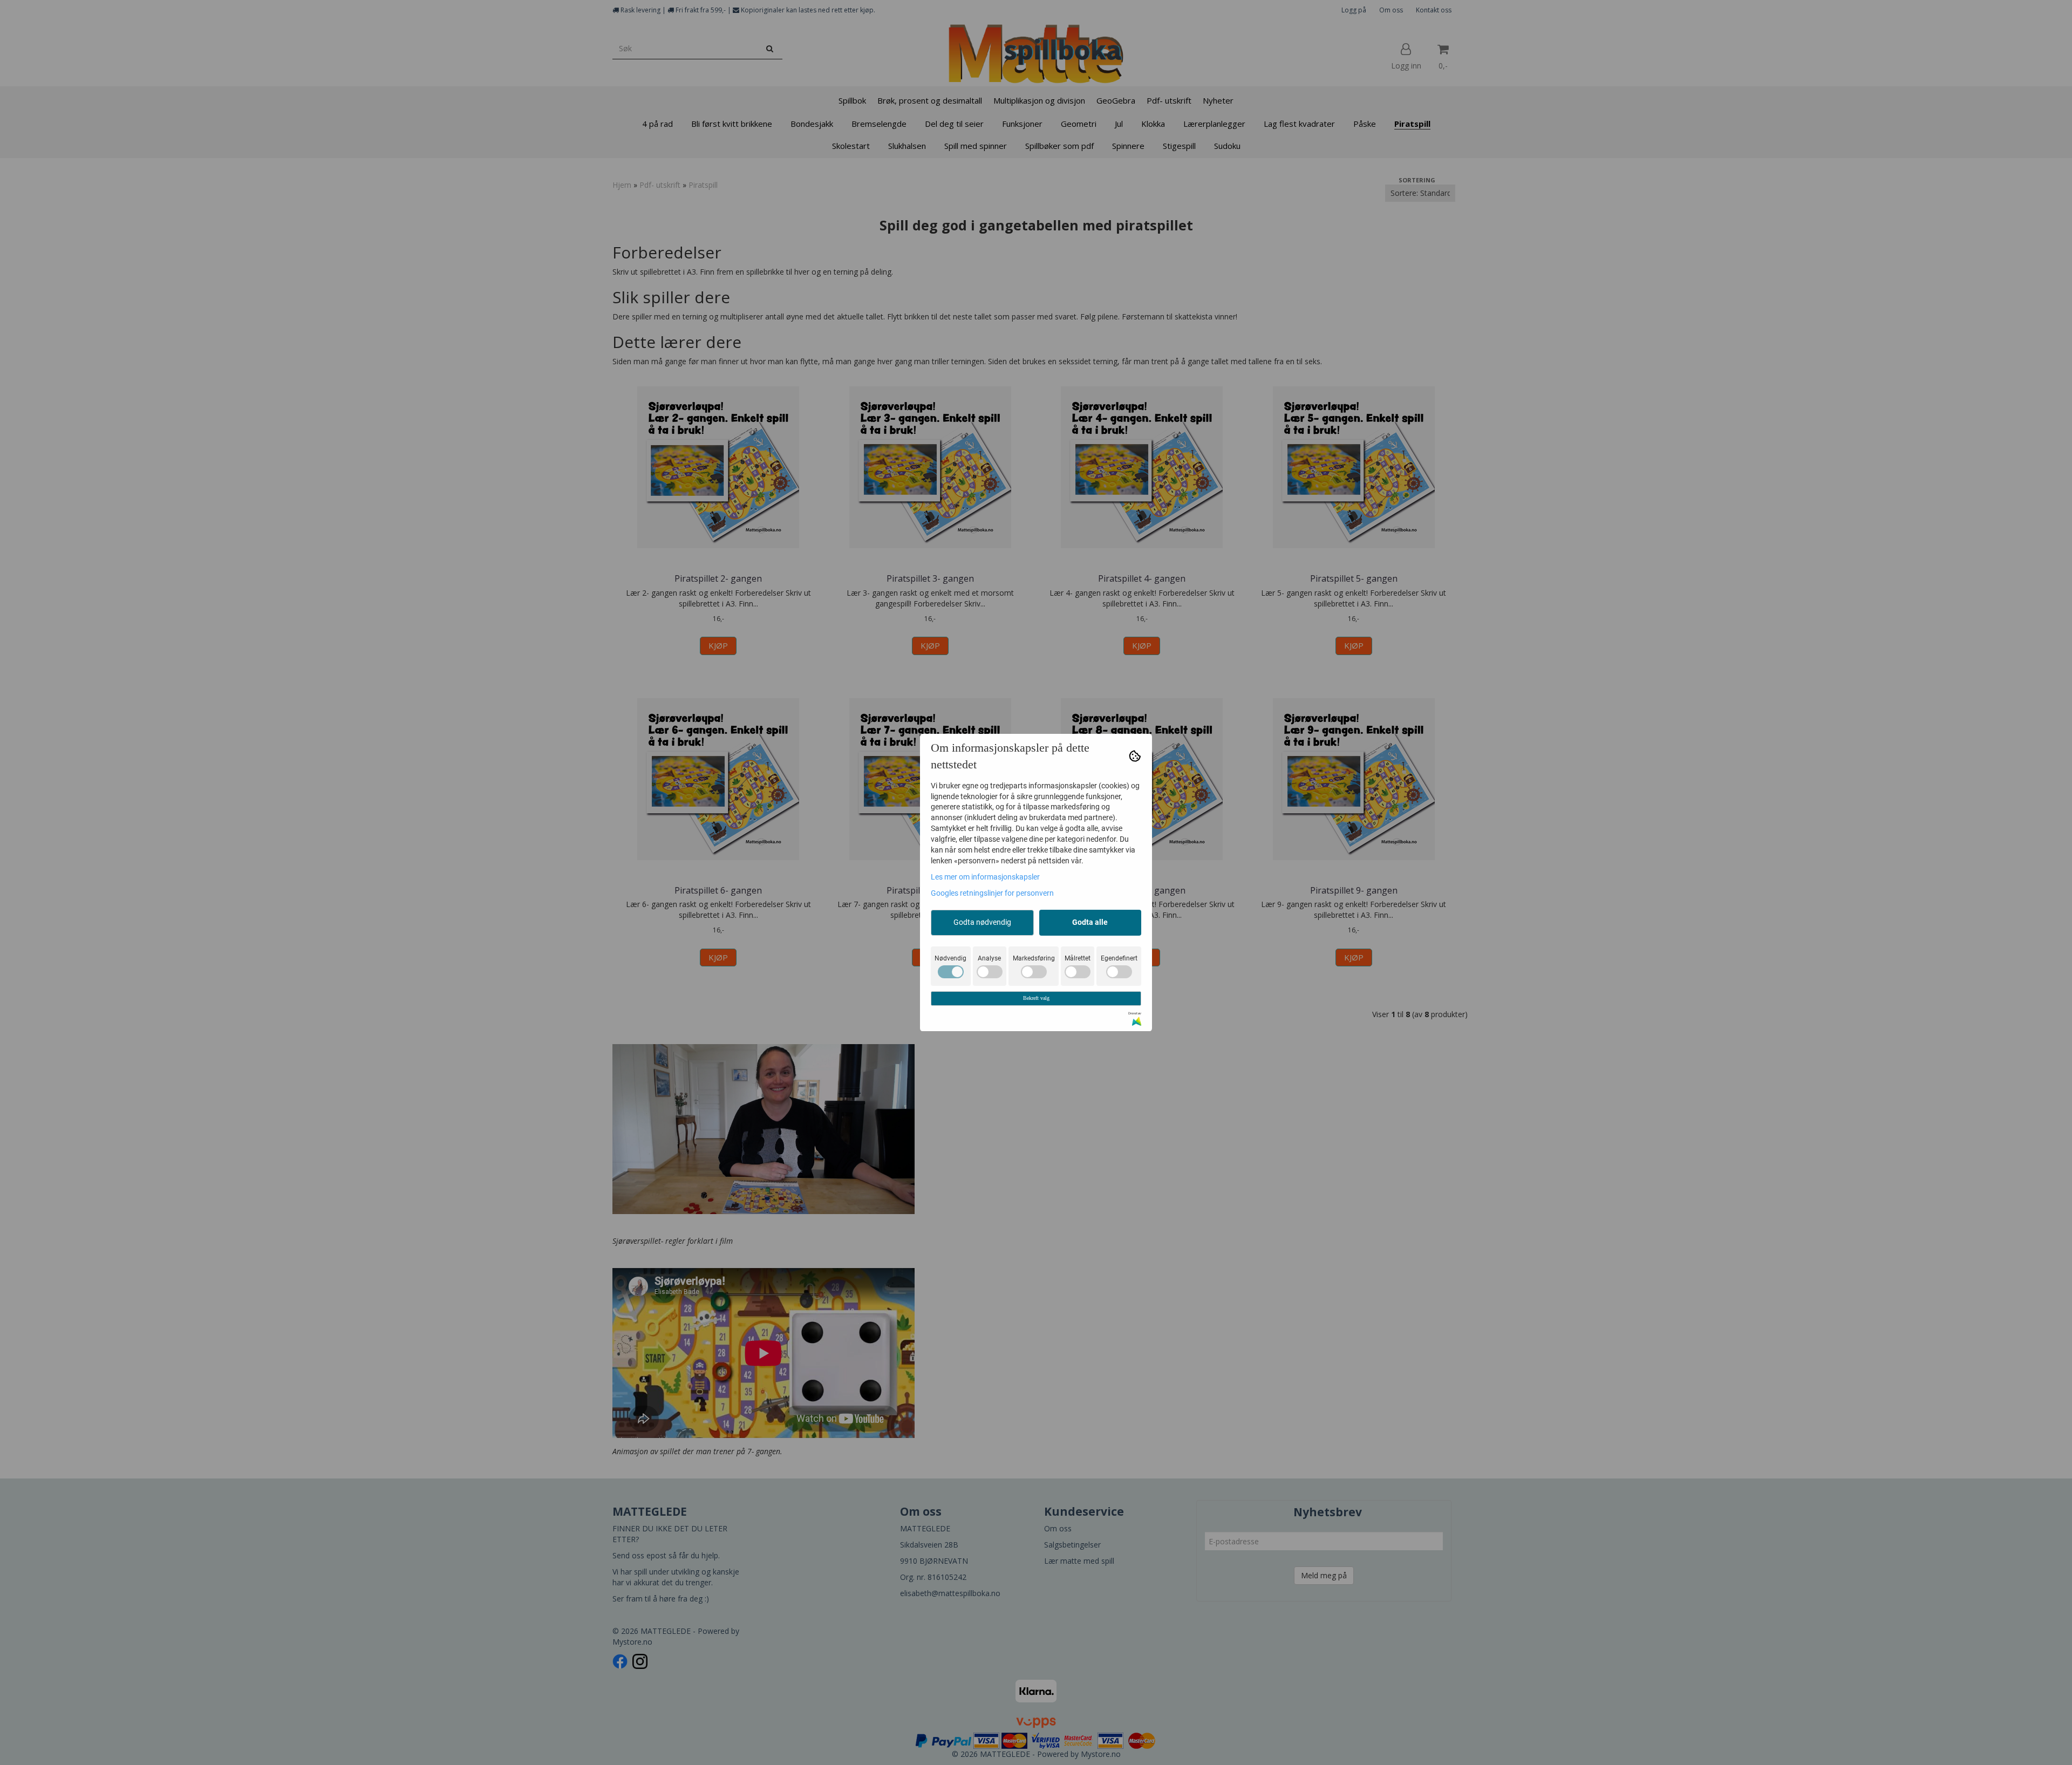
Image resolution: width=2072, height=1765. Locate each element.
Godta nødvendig (982, 922)
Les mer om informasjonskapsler (985, 877)
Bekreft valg (1036, 998)
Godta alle (1090, 922)
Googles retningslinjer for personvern (992, 893)
